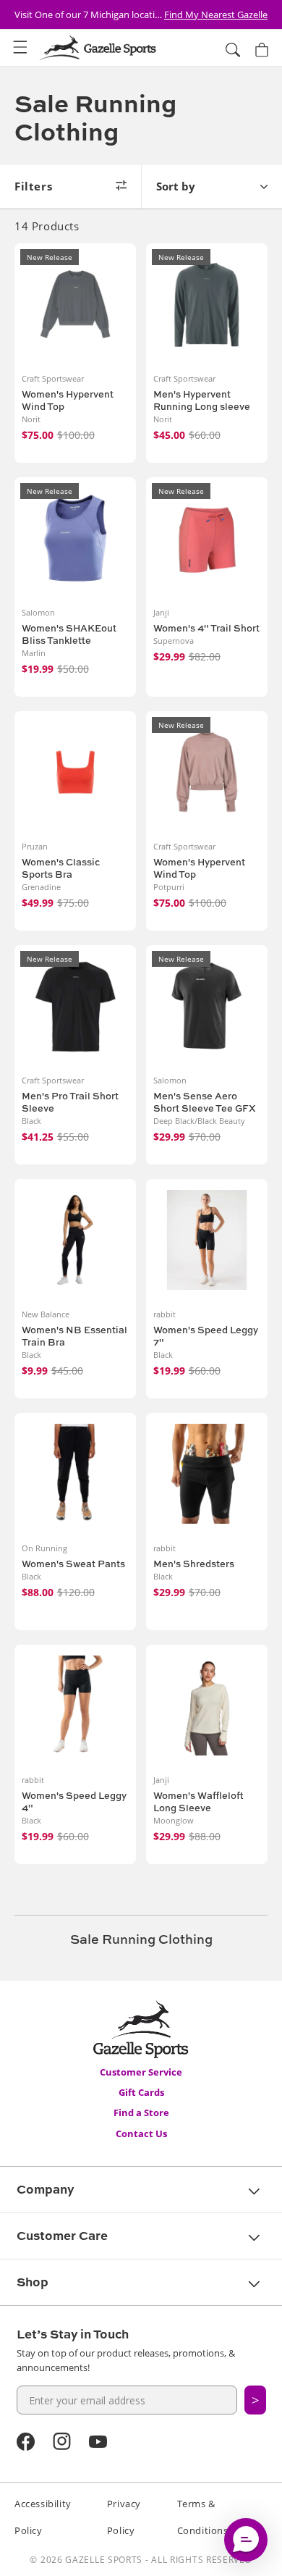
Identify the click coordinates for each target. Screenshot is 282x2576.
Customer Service (141, 2072)
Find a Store (141, 2113)
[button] (20, 48)
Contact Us (141, 2134)
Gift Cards (141, 2092)
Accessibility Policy (43, 2517)
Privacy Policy (124, 2517)
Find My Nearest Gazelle (216, 14)
